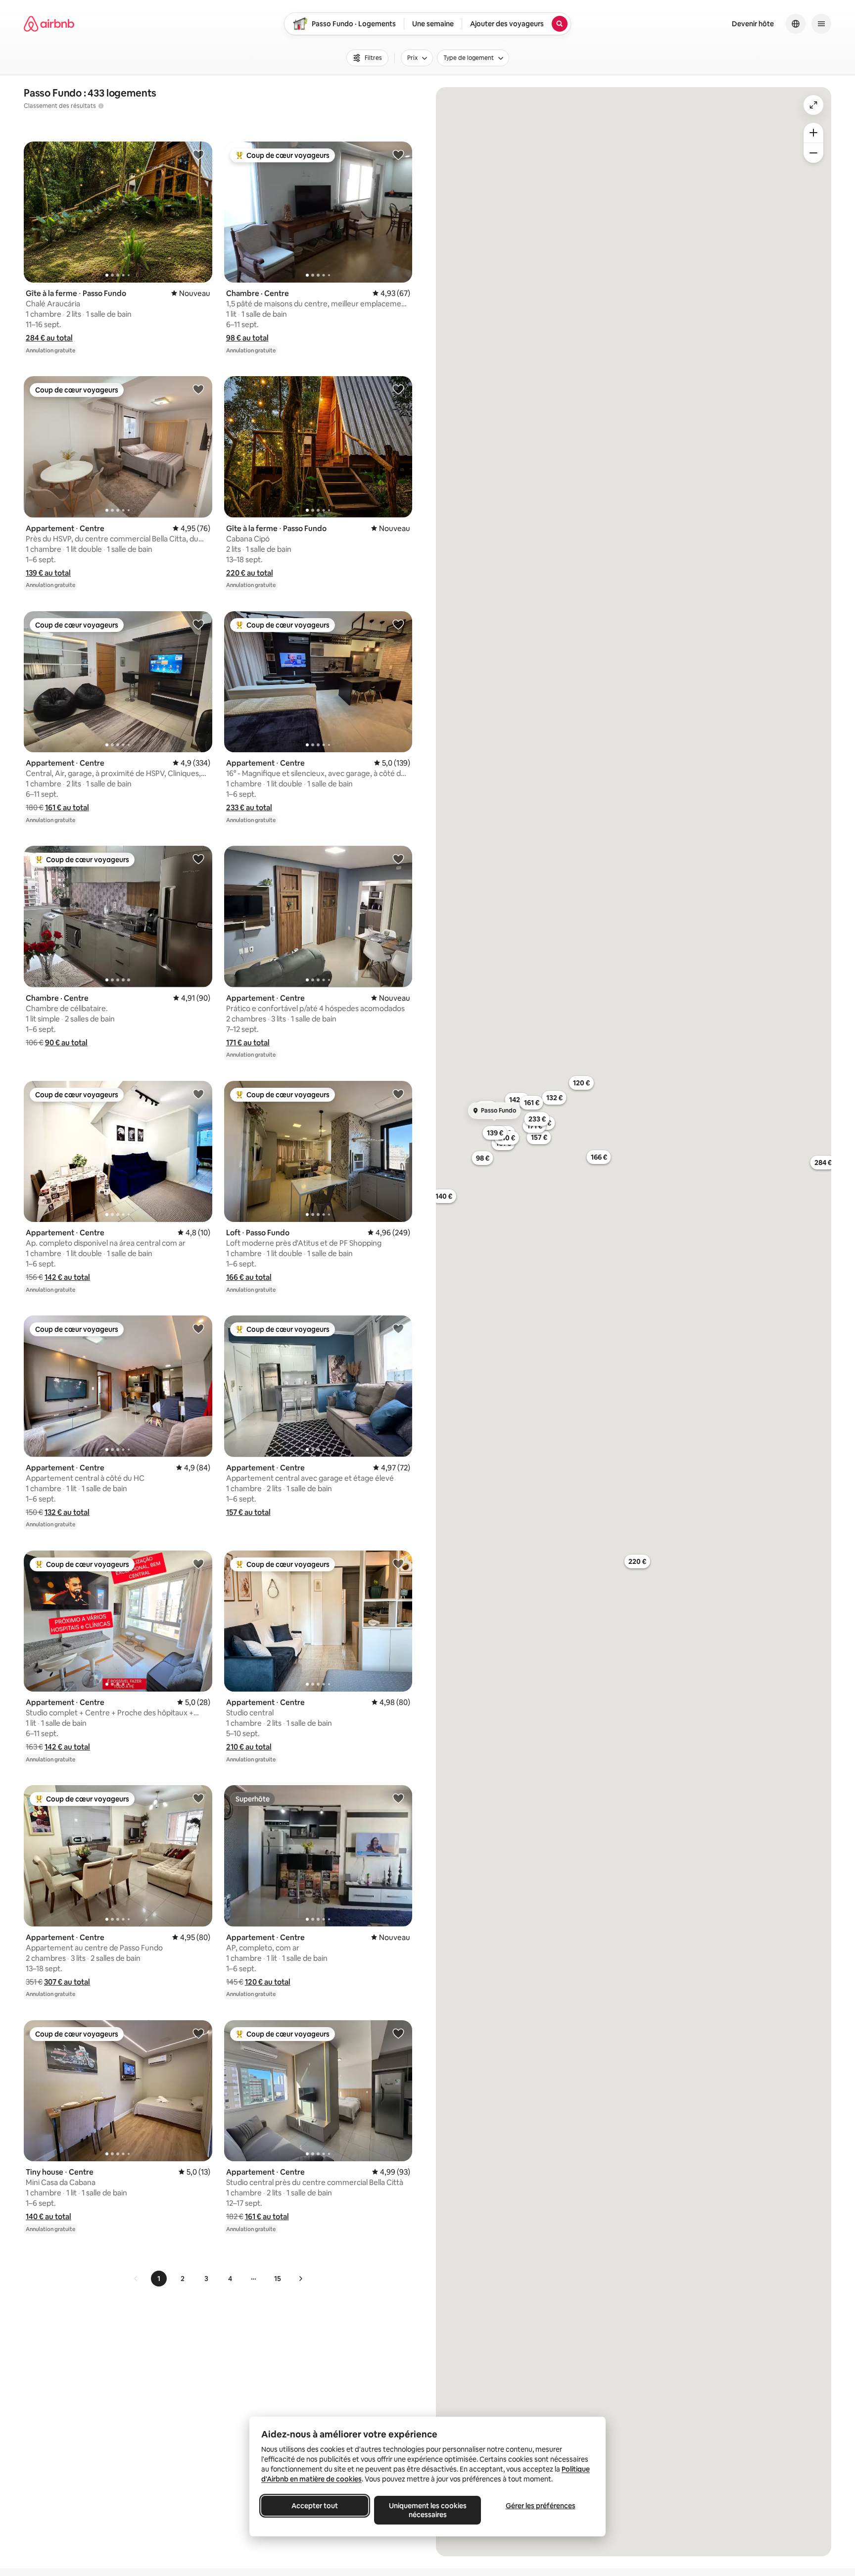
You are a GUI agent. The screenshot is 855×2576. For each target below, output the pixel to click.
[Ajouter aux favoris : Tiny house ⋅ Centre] (198, 2033)
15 (278, 2279)
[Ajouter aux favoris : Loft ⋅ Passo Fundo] (398, 1094)
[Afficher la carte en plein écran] (813, 105)
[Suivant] (300, 2279)
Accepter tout (315, 2506)
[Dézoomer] (813, 133)
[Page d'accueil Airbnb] (49, 24)
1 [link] (159, 2279)
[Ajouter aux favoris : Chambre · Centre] (398, 154)
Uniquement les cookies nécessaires (428, 2510)
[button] (49, 338)
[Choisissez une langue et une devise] (796, 24)
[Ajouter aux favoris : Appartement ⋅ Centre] (198, 389)
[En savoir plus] (101, 106)
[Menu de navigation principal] (821, 24)
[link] (136, 2279)
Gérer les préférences (541, 2506)
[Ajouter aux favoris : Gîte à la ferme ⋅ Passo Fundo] (198, 154)
